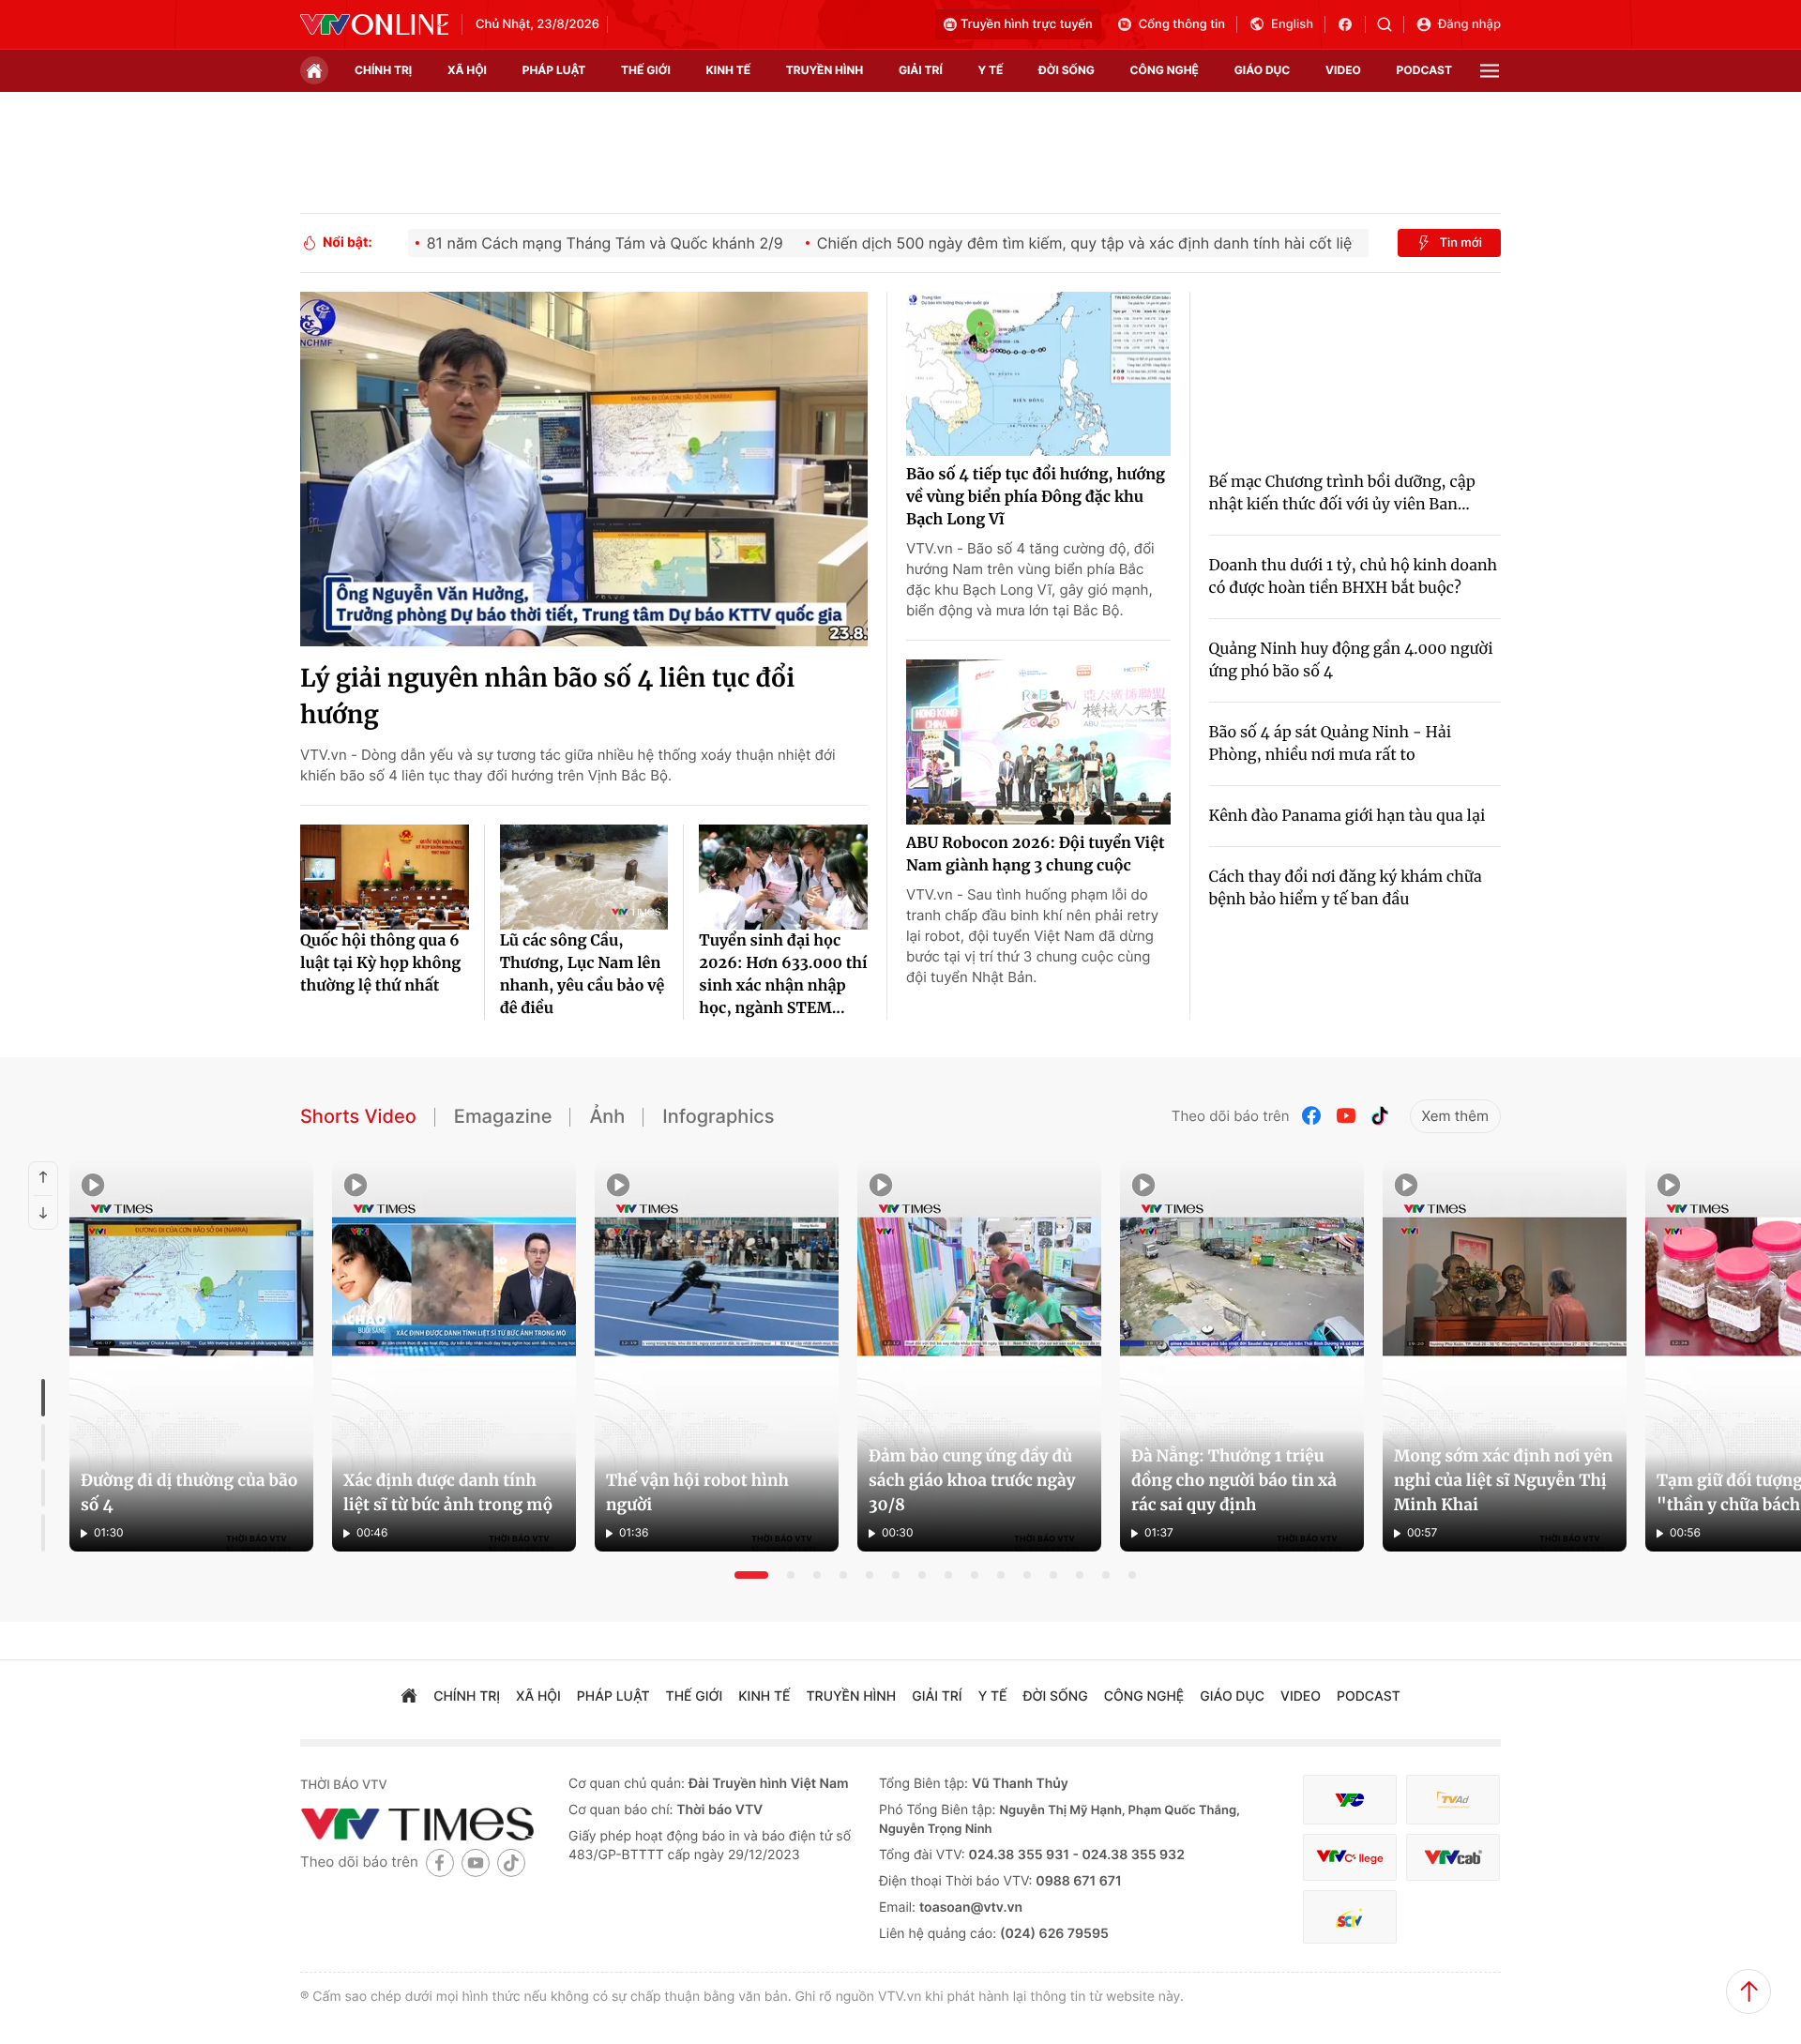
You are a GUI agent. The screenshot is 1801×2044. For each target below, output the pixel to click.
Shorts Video (358, 1116)
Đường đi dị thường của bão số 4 (189, 1492)
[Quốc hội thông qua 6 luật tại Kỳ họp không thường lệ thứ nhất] (385, 877)
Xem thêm (1455, 1116)
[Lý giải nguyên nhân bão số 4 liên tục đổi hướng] (584, 469)
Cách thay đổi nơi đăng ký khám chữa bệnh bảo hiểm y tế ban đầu (1346, 888)
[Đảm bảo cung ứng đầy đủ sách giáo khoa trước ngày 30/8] (979, 1356)
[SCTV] (1350, 1917)
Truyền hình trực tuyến (1027, 24)
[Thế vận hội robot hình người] (717, 1356)
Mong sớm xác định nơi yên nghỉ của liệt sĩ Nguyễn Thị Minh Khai (1503, 1480)
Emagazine (503, 1116)
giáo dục (1263, 70)
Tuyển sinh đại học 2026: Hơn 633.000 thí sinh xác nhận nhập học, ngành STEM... (783, 975)
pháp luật (554, 70)
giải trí (921, 70)
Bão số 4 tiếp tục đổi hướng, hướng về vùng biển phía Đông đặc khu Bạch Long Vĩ (1036, 497)
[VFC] (1350, 1800)
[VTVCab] (1453, 1858)
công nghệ (1165, 70)
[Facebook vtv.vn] (1351, 24)
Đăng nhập (1469, 24)
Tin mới (1460, 243)
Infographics (718, 1116)
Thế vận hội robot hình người (697, 1492)
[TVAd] (1453, 1800)
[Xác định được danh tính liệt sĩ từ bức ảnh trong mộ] (454, 1356)
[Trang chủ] (314, 70)
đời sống (1067, 70)
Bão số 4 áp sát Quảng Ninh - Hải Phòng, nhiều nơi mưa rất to (1331, 744)
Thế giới (646, 70)
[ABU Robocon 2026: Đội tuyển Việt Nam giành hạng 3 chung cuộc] (1038, 742)
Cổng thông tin (1182, 24)
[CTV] (1350, 1858)
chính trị (383, 70)
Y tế (990, 70)
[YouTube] (1346, 1116)
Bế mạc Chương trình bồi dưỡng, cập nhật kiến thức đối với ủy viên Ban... (1342, 493)
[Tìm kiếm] (1391, 24)
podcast (1424, 70)
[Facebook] (1312, 1116)
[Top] (1748, 1991)
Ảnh (607, 1116)
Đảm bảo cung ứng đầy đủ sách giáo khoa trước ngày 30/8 (972, 1480)
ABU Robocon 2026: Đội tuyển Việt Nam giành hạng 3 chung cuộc (1036, 855)
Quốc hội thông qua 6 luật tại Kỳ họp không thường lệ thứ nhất (380, 963)
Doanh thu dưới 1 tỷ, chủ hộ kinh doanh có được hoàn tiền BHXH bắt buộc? (1354, 577)
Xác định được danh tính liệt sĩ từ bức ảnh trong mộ (448, 1492)
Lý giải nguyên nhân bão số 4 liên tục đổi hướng (547, 697)
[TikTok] (1380, 1116)
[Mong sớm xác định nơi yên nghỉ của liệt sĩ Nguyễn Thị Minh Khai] (1505, 1356)
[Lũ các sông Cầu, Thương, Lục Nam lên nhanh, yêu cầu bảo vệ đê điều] (584, 877)
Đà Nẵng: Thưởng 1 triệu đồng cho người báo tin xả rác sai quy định (1234, 1480)
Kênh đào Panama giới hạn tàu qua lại (1347, 816)
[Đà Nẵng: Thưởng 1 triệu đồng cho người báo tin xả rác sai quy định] (1242, 1356)
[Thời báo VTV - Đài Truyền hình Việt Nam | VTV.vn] (374, 24)
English (1292, 24)
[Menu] (1490, 71)
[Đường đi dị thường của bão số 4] (191, 1356)
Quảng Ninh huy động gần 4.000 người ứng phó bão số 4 (1351, 660)
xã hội (467, 70)
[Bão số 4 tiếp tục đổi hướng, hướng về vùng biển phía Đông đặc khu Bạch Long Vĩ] (1038, 374)
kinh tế (729, 70)
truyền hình (825, 70)
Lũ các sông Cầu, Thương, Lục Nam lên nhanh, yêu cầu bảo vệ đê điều (583, 975)
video (1343, 70)
